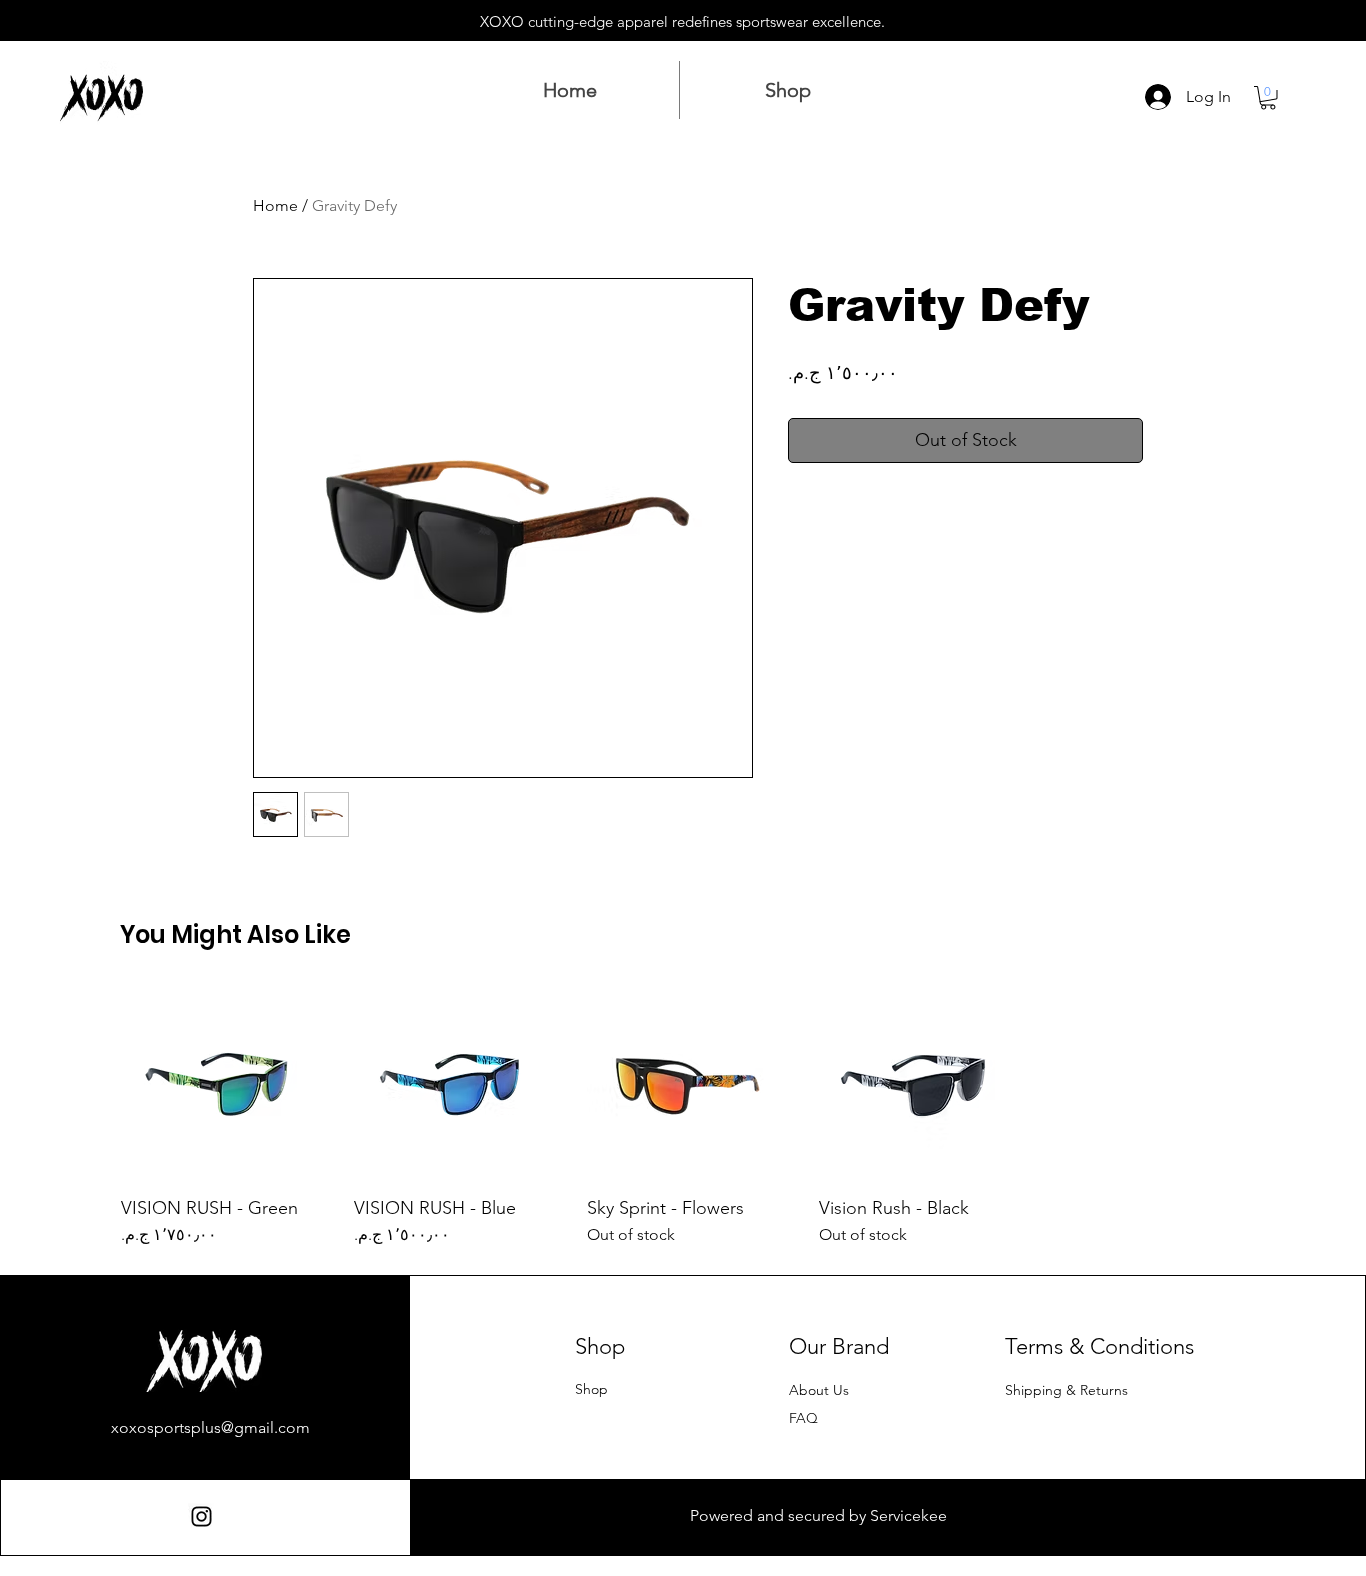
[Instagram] (201, 1516)
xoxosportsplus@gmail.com (210, 1427)
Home (275, 205)
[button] (1268, 98)
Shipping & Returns (1066, 1390)
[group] (683, 1117)
